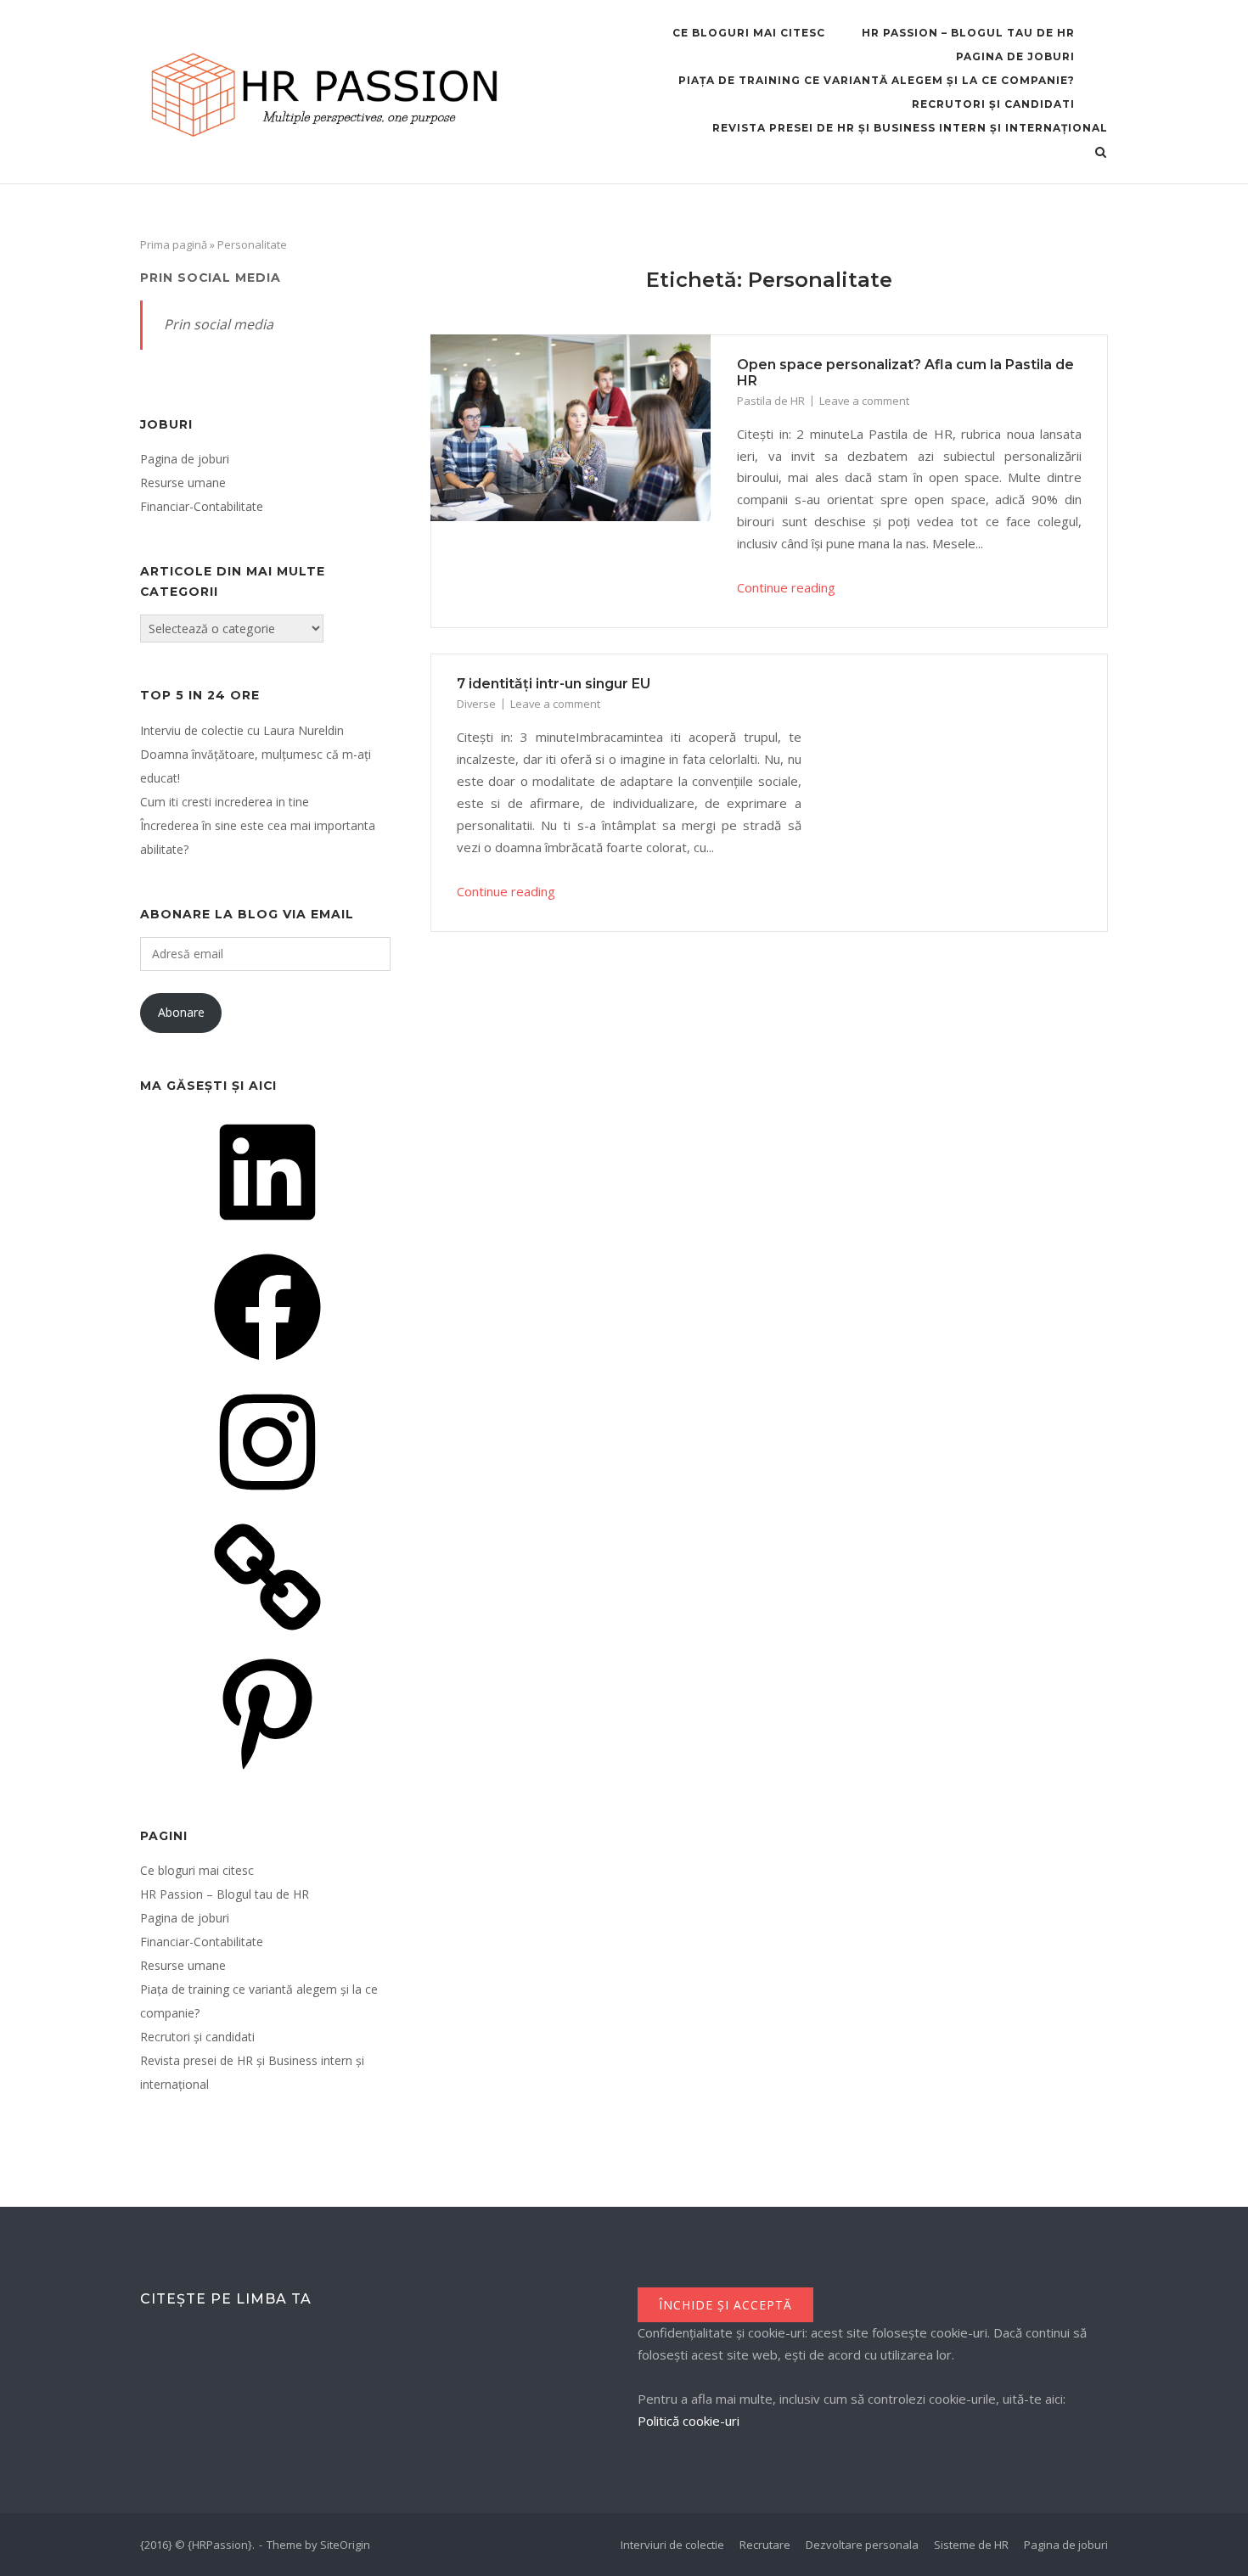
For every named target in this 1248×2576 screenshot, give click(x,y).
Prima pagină (174, 244)
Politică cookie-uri (689, 2421)
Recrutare (765, 2545)
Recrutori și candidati (993, 104)
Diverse (476, 704)
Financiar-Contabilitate (202, 506)
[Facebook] (267, 1366)
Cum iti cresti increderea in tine (225, 802)
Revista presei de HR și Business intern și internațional (910, 128)
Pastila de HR (771, 401)
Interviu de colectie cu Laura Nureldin (242, 730)
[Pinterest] (267, 1771)
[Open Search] (1101, 154)
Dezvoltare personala (862, 2545)
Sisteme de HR (971, 2545)
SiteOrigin (345, 2545)
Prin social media (211, 278)
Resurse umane (183, 483)
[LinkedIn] (267, 1231)
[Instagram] (267, 1501)
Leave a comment (864, 401)
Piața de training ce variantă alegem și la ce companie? (877, 80)
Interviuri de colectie (672, 2545)
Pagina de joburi (1015, 56)
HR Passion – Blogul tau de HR (968, 33)
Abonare (181, 1012)
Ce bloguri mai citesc (749, 33)
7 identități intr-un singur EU (554, 684)
